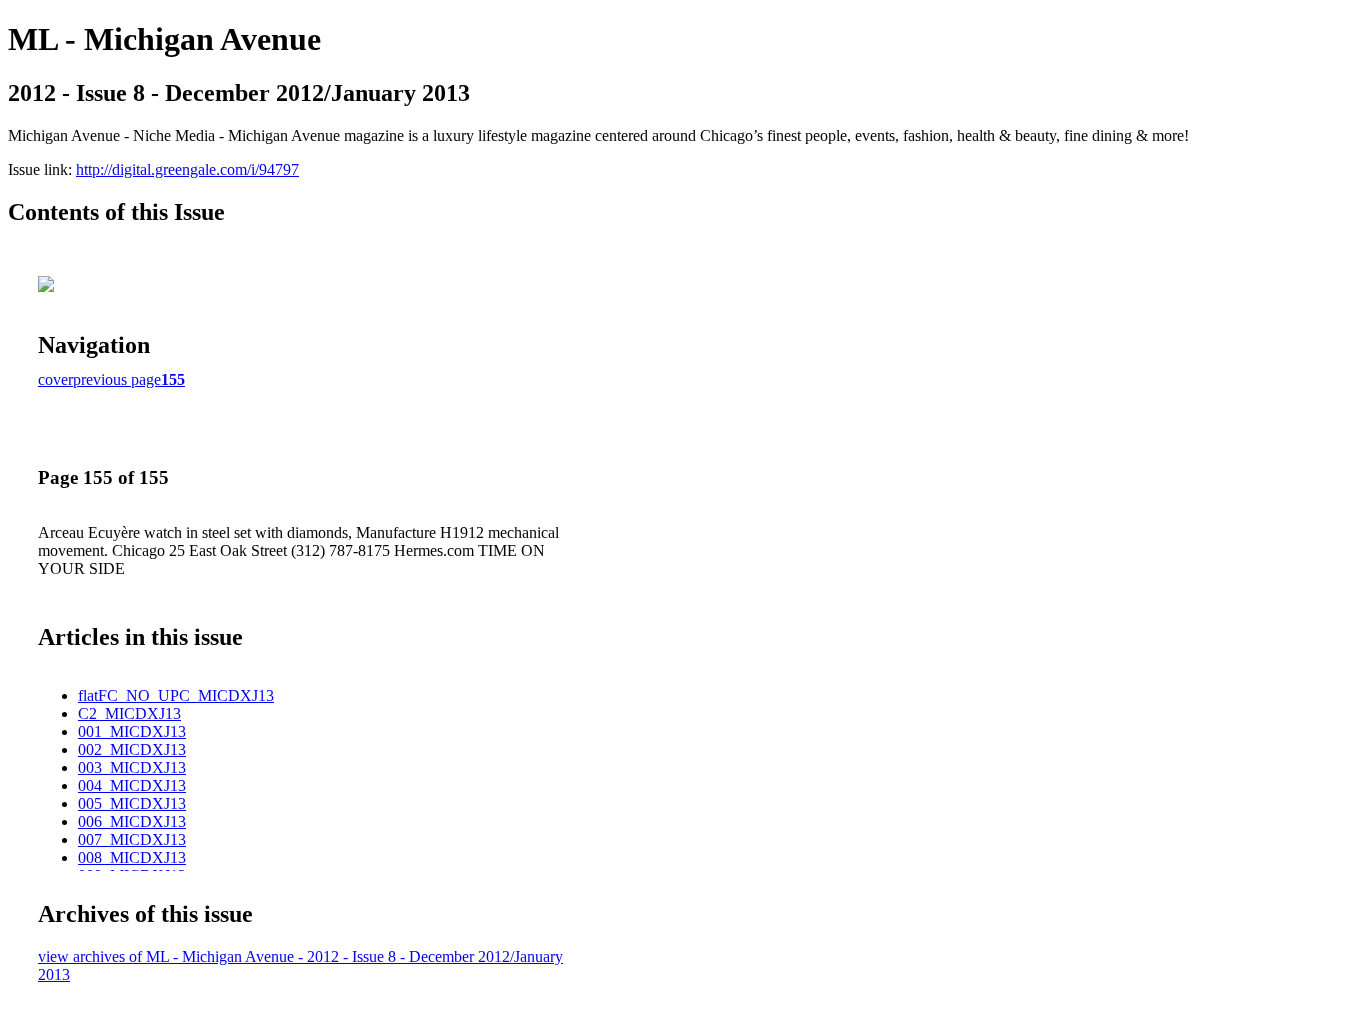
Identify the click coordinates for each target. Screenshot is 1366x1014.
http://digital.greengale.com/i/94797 (187, 169)
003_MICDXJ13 (132, 767)
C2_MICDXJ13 (129, 713)
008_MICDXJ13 (132, 857)
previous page (117, 379)
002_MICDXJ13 (132, 749)
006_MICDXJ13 (132, 821)
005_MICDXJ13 (132, 803)
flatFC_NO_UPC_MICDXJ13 (176, 695)
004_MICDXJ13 (132, 785)
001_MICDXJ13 (132, 731)
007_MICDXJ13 (132, 839)
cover (55, 379)
